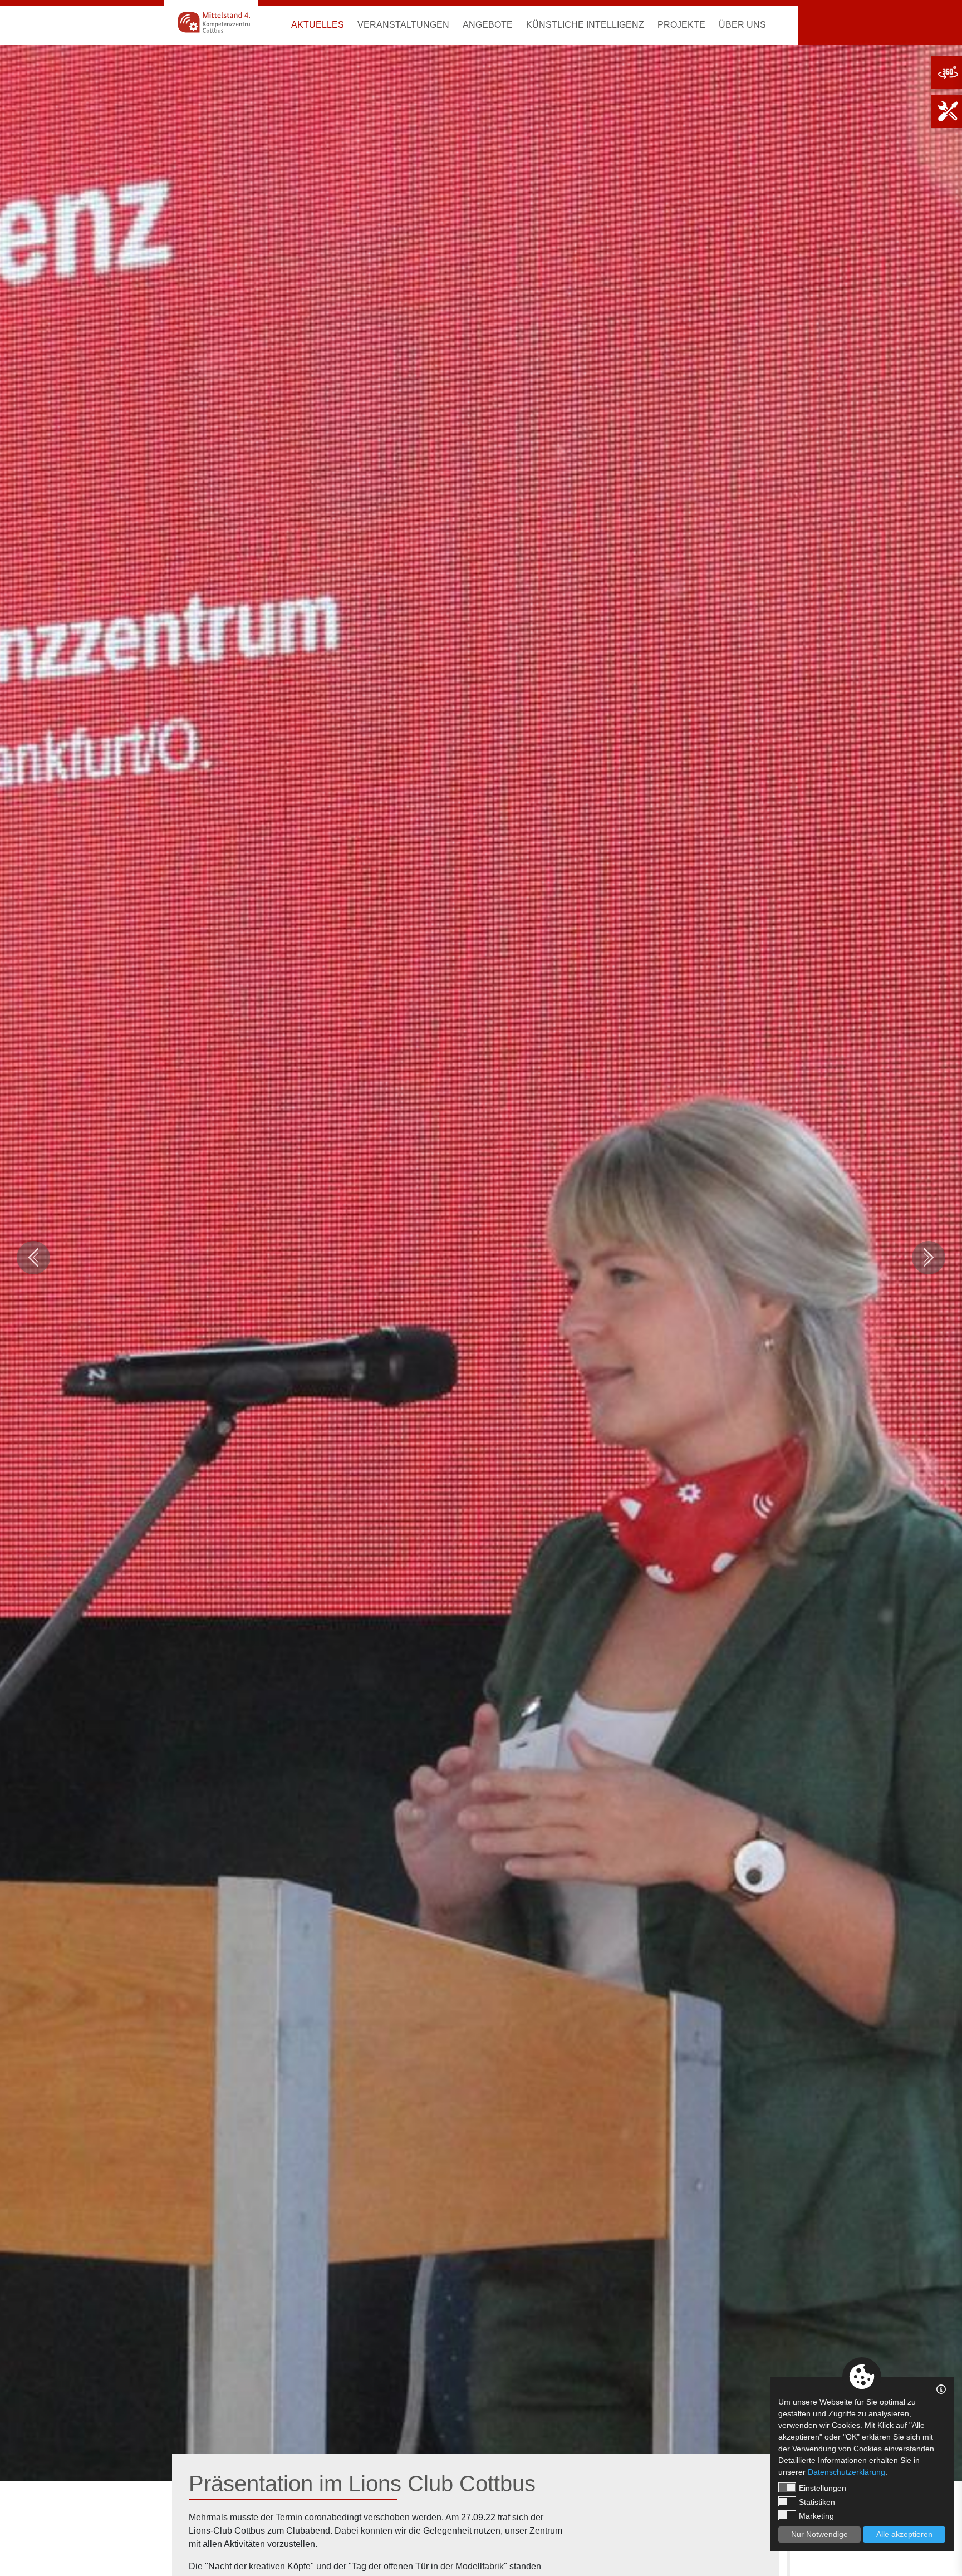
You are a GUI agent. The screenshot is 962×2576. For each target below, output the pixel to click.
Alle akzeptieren (904, 2534)
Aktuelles (318, 25)
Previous (33, 1258)
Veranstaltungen (403, 25)
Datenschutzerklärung (846, 2472)
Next (929, 1258)
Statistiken (817, 2502)
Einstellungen (823, 2488)
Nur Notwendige (819, 2534)
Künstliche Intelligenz (585, 25)
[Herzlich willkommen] (211, 22)
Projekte (681, 25)
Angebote (488, 25)
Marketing (816, 2516)
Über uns (742, 25)
